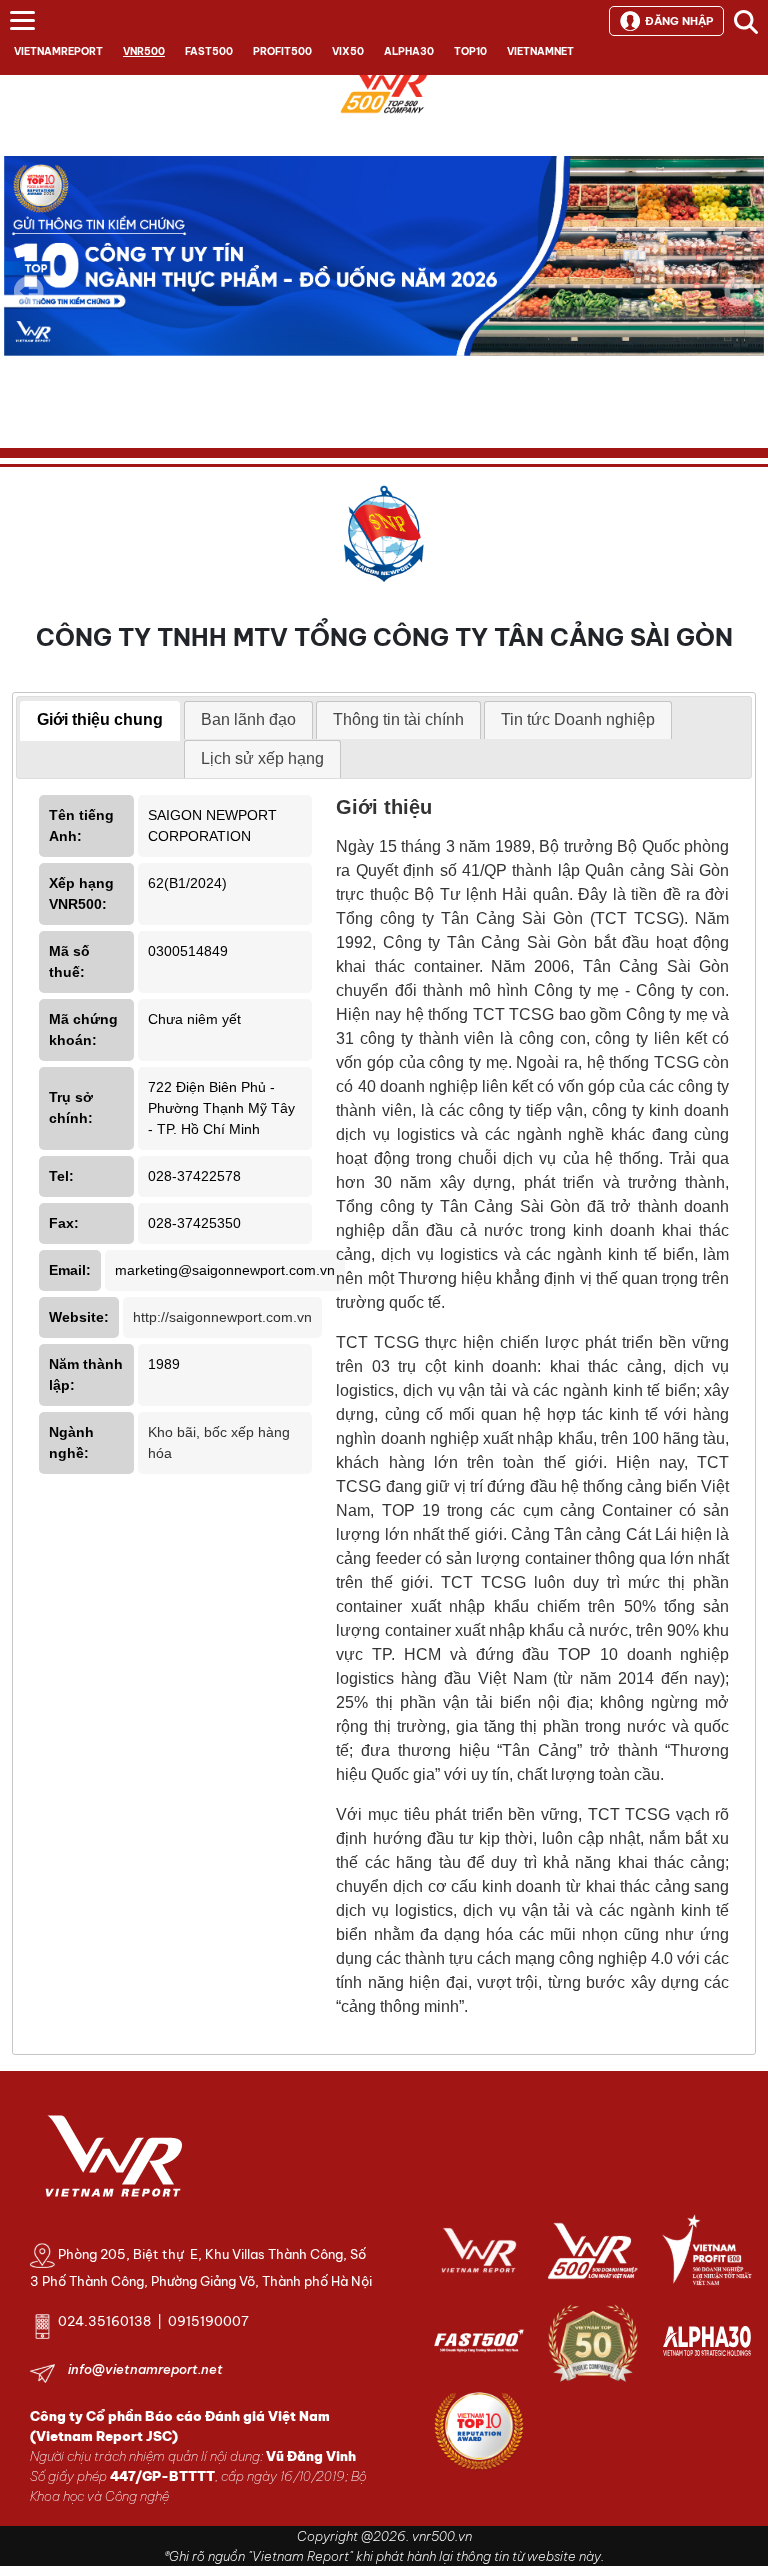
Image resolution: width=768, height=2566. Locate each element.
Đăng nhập (679, 21)
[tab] (100, 721)
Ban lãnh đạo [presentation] (248, 719)
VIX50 (348, 51)
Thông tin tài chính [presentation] (398, 719)
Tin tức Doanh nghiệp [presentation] (578, 719)
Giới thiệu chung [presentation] (100, 719)
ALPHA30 (409, 51)
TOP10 (470, 51)
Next (739, 305)
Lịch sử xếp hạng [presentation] (262, 758)
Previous (29, 291)
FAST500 (209, 51)
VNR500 (144, 51)
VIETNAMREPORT (58, 51)
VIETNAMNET (540, 51)
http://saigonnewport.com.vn (222, 1317)
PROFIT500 (282, 51)
